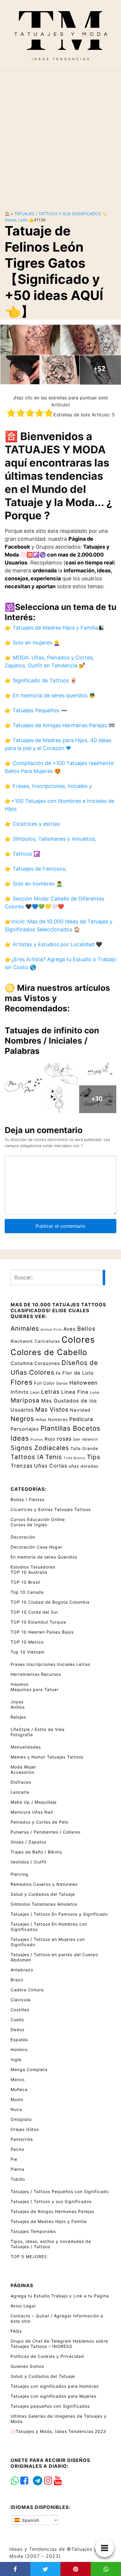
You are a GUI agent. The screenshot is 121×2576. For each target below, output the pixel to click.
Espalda (19, 2040)
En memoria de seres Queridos (44, 1557)
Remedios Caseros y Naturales (44, 1884)
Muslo (17, 2099)
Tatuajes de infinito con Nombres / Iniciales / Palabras (52, 1041)
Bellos (86, 1329)
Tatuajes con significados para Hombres (55, 2386)
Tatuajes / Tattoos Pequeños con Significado (60, 2191)
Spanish (30, 2520)
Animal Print (51, 1330)
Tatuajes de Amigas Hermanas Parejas (52, 2211)
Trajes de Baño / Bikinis (36, 1852)
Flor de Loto (78, 1373)
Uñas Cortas (51, 1466)
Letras (50, 1392)
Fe (58, 1373)
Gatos (10, 220)
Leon (23, 220)
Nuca (16, 2109)
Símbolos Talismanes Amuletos (44, 1904)
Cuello (17, 2020)
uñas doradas (84, 1466)
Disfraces (21, 1782)
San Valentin (85, 1439)
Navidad (80, 1410)
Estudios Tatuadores (33, 1567)
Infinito (20, 1392)
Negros (22, 1419)
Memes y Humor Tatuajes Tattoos (47, 1757)
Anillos (18, 1707)
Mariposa (25, 1400)
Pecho (17, 2149)
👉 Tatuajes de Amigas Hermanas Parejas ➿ (60, 725)
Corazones (47, 1363)
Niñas (41, 1420)
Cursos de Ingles (29, 1525)
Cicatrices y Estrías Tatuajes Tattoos (51, 1509)
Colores (78, 1340)
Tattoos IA (27, 1457)
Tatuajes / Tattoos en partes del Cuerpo (54, 1955)
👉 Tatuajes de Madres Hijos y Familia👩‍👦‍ (54, 628)
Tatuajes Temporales (33, 2231)
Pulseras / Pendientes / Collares (46, 1832)
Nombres (58, 1419)
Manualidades (26, 1747)
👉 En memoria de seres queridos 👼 (50, 695)
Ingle (16, 2059)
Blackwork (22, 1341)
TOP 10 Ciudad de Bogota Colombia (50, 1602)
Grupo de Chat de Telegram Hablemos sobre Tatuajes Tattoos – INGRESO (59, 2344)
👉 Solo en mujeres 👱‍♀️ (32, 643)
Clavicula (21, 2000)
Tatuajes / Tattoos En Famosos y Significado (59, 1914)
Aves (70, 1329)
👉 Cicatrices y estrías (32, 824)
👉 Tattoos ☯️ (22, 854)
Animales (25, 1328)
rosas (64, 1439)
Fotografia (22, 1735)
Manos (18, 2079)
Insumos (20, 1684)
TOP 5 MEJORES (29, 2257)
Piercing (20, 1874)
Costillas (20, 2010)
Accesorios (22, 1772)
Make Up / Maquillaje (34, 1802)
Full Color (44, 1383)
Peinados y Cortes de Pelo (40, 1822)
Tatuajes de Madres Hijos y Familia (49, 2221)
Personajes (25, 1429)
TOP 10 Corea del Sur (34, 1612)
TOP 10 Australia (29, 1572)
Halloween (84, 1383)
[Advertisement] (60, 136)
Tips (94, 1457)
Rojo (50, 1439)
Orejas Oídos (25, 2129)
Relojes (18, 1717)
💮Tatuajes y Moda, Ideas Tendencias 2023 (58, 2431)
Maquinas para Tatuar (35, 1689)
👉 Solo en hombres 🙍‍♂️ (34, 884)
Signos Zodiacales (40, 1448)
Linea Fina (75, 1392)
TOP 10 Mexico (27, 1642)
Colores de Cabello (49, 1352)
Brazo (17, 1980)
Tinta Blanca (74, 1458)
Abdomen (21, 1960)
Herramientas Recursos (36, 1674)
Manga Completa (29, 2069)
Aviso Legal (23, 2306)
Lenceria (20, 1792)
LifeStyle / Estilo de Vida (38, 1729)
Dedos (17, 2030)
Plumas (37, 1440)
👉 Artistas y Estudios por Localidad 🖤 (53, 944)
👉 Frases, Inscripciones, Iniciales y (48, 786)
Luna (95, 1392)
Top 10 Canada (27, 1592)
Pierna (17, 2169)
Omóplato (21, 2119)
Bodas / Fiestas (27, 1499)
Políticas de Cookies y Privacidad (47, 2356)
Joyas (17, 1702)
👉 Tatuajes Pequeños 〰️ (36, 710)
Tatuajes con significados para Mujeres (53, 2396)
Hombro (19, 2050)
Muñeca (19, 2089)
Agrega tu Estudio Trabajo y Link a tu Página (60, 2296)
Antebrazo (22, 1970)
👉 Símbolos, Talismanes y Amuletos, (51, 839)
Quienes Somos (27, 2366)
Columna (22, 1363)
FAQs (16, 2331)
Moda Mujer (23, 1767)
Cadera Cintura (27, 1990)
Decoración (23, 1537)
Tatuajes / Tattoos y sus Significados (58, 214)
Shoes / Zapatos (28, 1842)
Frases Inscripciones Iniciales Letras (50, 1664)
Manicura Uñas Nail (32, 1812)
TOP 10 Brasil (25, 1582)
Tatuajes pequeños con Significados (50, 2406)
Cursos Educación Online (38, 1519)
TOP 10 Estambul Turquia (38, 1622)
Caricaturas (47, 1341)
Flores (22, 1382)
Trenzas (22, 1466)
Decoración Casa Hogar (36, 1547)
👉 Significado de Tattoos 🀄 (41, 680)
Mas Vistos (52, 1410)
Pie (14, 2159)
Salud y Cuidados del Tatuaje (43, 1894)
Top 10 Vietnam (28, 1652)
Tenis (54, 1457)
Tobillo (18, 2179)
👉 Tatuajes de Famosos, (36, 869)
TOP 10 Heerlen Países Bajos (42, 1632)
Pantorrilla (22, 2139)
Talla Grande (84, 1448)
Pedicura (81, 1419)
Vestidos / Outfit (28, 1862)
